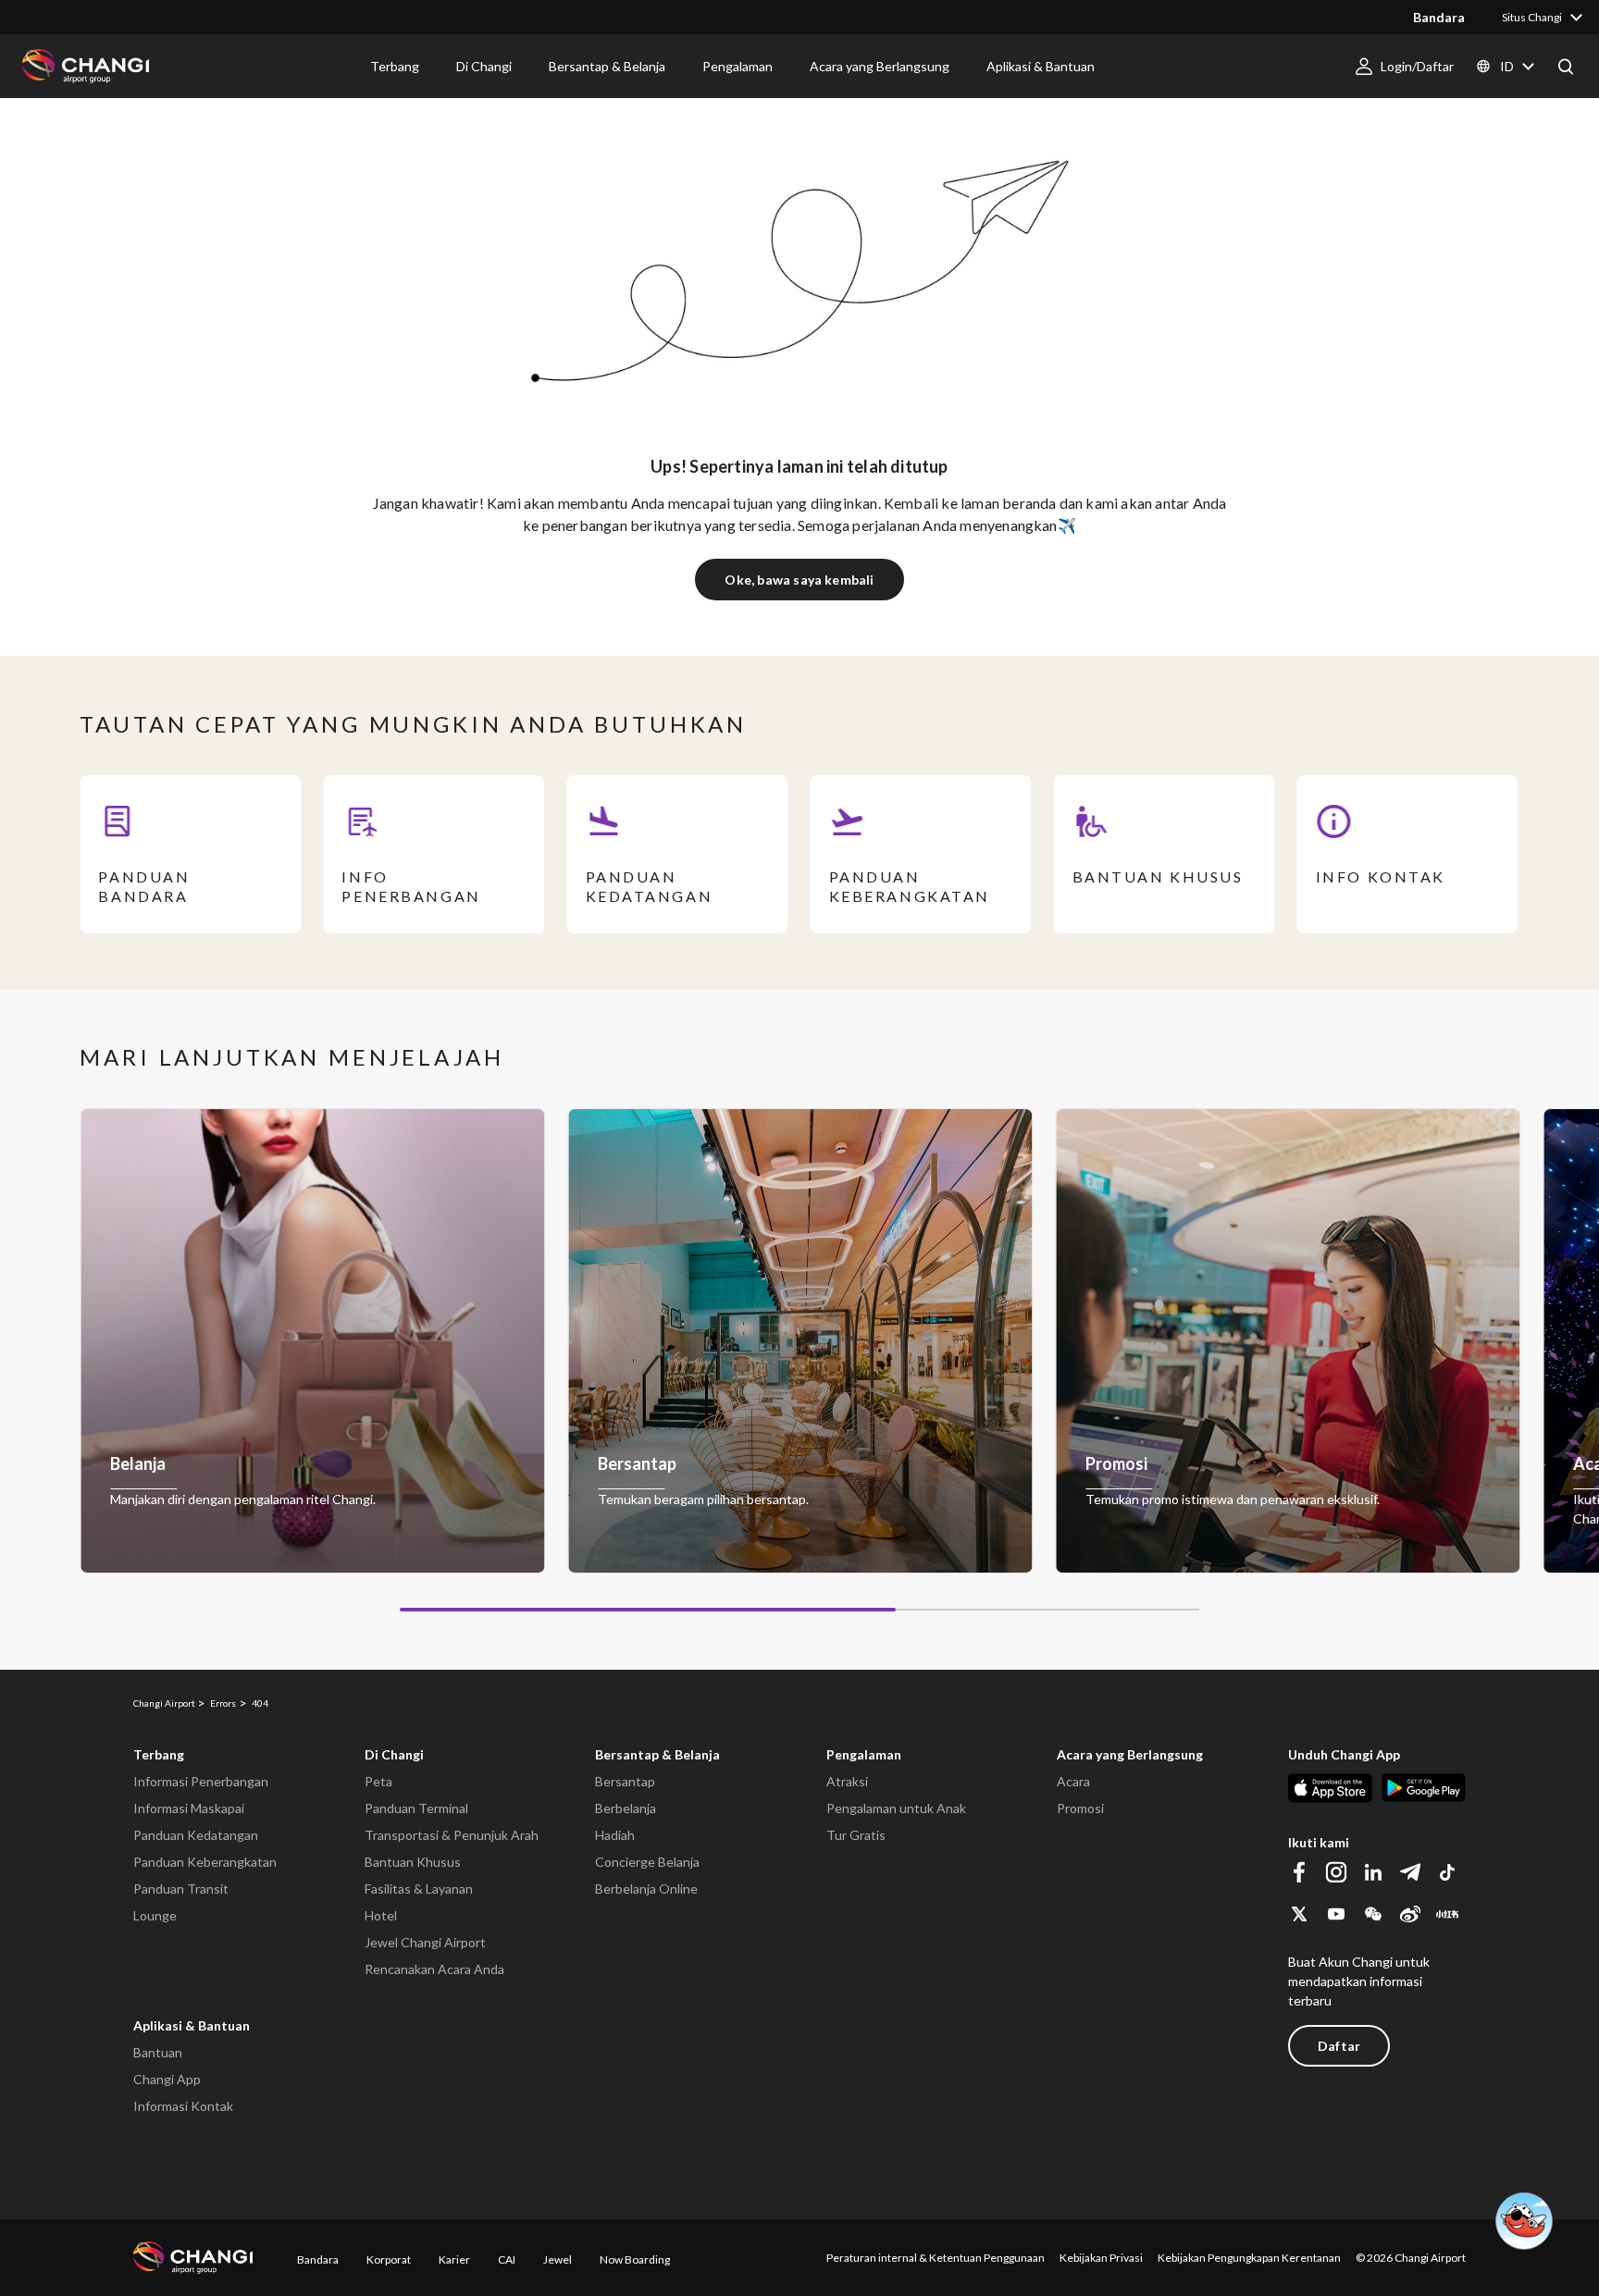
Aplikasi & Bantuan (192, 2025)
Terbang (159, 1754)
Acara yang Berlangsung (1130, 1754)
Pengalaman (864, 1754)
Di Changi (394, 1754)
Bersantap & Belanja (657, 1754)
